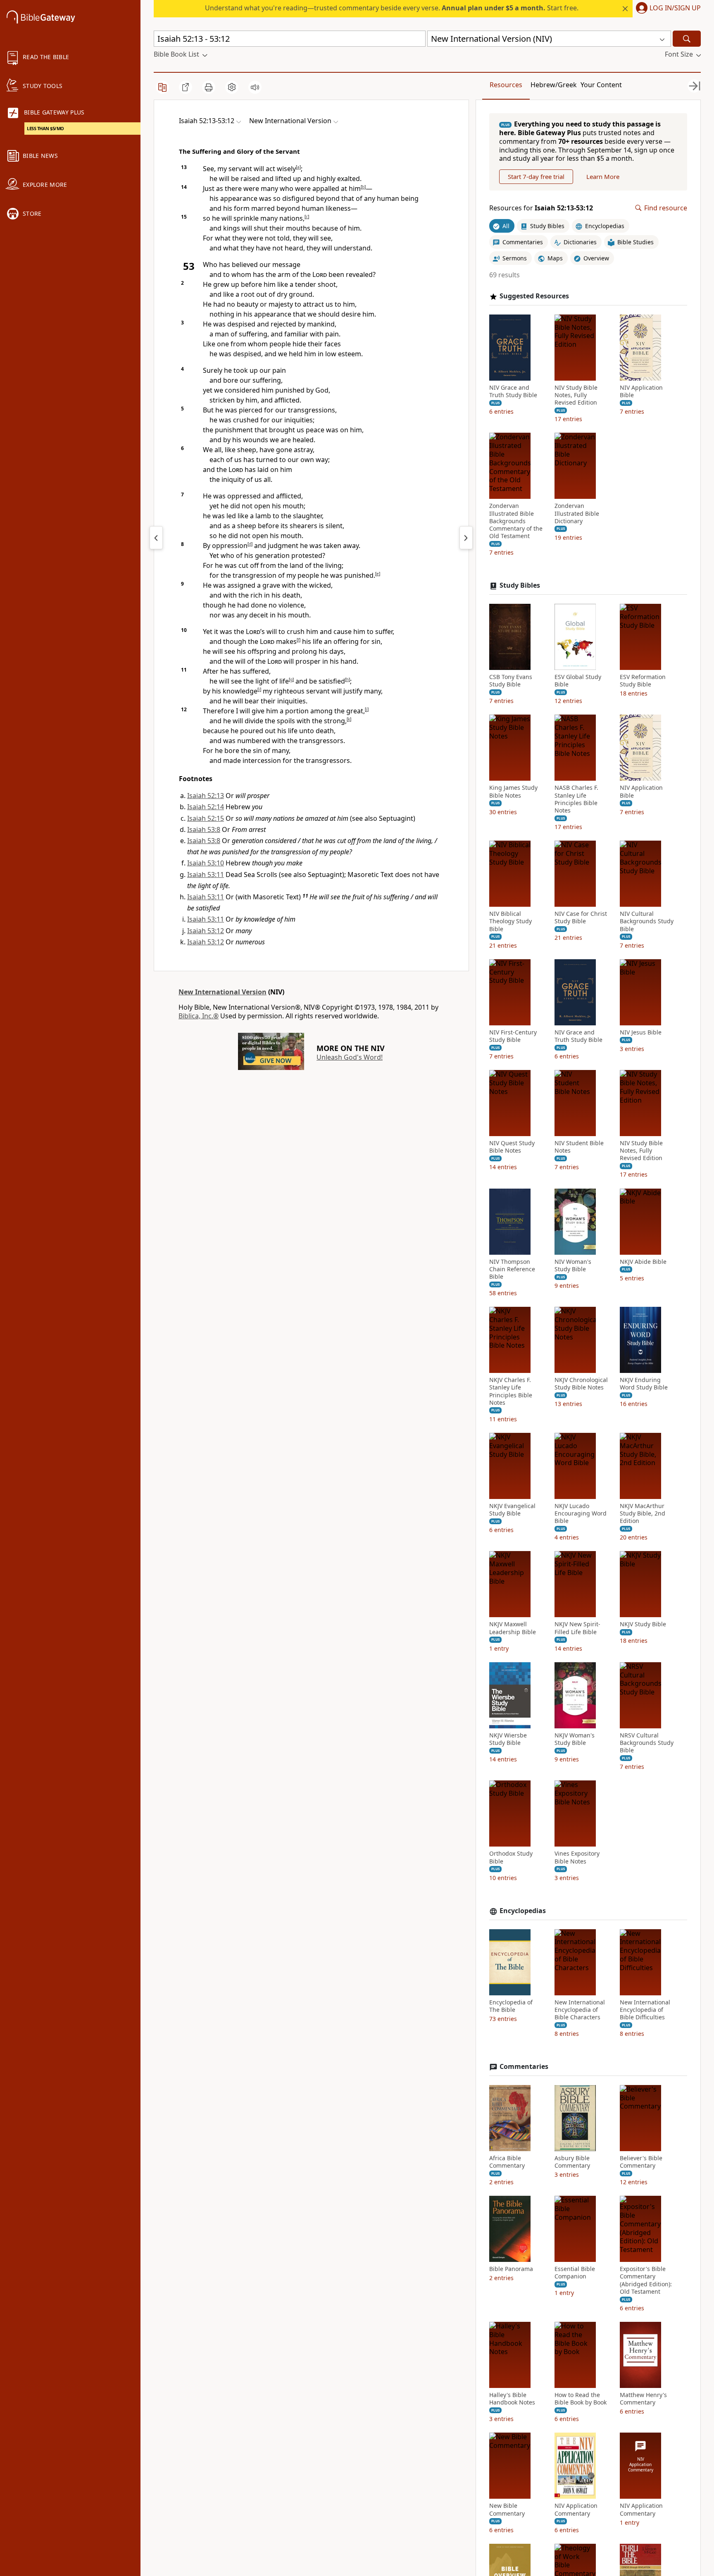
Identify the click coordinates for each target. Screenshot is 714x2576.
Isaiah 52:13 (206, 796)
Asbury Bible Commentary (572, 2162)
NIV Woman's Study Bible (573, 1265)
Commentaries (524, 2067)
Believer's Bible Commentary (641, 2162)
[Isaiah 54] (466, 538)
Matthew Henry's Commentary (643, 2399)
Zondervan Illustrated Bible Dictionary (577, 513)
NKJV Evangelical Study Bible (512, 1510)
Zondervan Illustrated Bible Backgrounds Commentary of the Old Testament (516, 521)
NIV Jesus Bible (641, 1032)
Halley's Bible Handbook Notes (512, 2399)
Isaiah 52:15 (206, 818)
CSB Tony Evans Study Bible (511, 681)
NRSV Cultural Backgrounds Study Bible (647, 1743)
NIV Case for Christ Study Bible (581, 917)
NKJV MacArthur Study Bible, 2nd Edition (643, 1513)
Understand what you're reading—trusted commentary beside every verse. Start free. (392, 8)
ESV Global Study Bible (578, 681)
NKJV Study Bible (643, 1624)
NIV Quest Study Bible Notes (512, 1147)
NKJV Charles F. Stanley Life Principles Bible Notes (511, 1391)
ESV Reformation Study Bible (643, 681)
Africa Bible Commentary (507, 2162)
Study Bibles (520, 585)
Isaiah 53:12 (206, 931)
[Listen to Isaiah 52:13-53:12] (255, 87)
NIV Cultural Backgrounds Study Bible (647, 921)
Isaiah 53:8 (204, 829)
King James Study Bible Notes (513, 791)
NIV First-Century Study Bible (513, 1036)
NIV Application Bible (641, 391)
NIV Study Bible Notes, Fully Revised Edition (576, 395)
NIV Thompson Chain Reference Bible (512, 1269)
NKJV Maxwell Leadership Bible (513, 1628)
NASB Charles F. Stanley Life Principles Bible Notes (576, 799)
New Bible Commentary (507, 2509)
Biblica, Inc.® (199, 1016)
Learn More (603, 176)
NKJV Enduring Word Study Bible (644, 1384)
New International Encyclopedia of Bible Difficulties (645, 2010)
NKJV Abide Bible (643, 1262)
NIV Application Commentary (576, 2509)
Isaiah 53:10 (206, 863)
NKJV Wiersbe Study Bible (508, 1739)
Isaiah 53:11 (206, 875)
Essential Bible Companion (575, 2273)
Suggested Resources (534, 296)
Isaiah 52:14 (206, 807)
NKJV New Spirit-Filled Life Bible (577, 1628)
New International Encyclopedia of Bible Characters (580, 2010)
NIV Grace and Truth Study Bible (513, 391)
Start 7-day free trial (536, 176)
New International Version (223, 992)
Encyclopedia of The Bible (511, 2006)
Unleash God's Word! (350, 1057)
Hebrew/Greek (554, 85)
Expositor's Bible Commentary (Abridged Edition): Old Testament (646, 2280)
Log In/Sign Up (675, 8)
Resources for (541, 208)
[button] (667, 9)
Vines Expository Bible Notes (577, 1857)
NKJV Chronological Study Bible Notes (581, 1384)
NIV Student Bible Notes (579, 1147)
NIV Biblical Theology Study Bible (511, 921)
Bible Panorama (511, 2269)
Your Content (601, 85)
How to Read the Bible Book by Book (581, 2399)
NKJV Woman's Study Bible (575, 1739)
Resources (506, 85)
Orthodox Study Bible (511, 1857)
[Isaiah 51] (156, 538)
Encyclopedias (523, 1911)
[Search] (687, 39)
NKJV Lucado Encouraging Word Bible (581, 1513)
